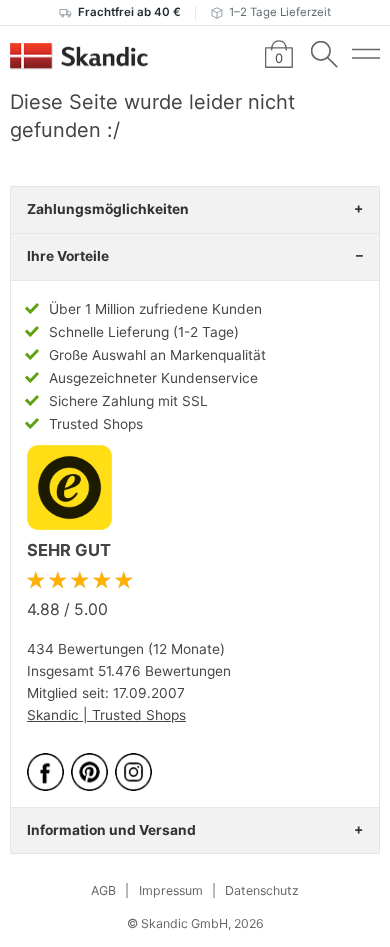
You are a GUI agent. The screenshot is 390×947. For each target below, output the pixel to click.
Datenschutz (262, 890)
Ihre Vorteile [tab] (68, 256)
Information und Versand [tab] (111, 830)
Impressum (171, 890)
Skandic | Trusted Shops (106, 715)
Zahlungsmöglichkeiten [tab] (108, 209)
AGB (103, 890)
